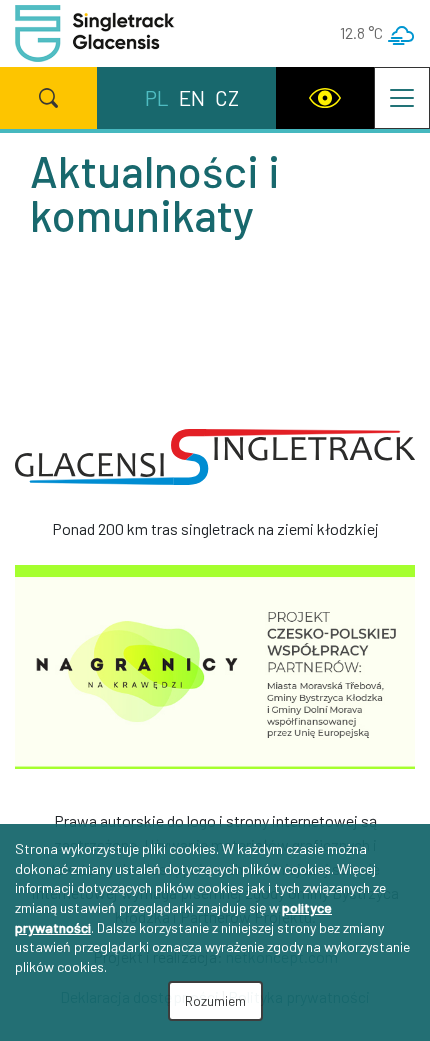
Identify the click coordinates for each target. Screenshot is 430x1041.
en (192, 97)
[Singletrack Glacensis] (215, 465)
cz (227, 97)
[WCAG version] (325, 98)
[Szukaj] (48, 98)
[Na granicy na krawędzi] (215, 672)
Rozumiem (215, 1000)
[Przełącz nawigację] (402, 98)
